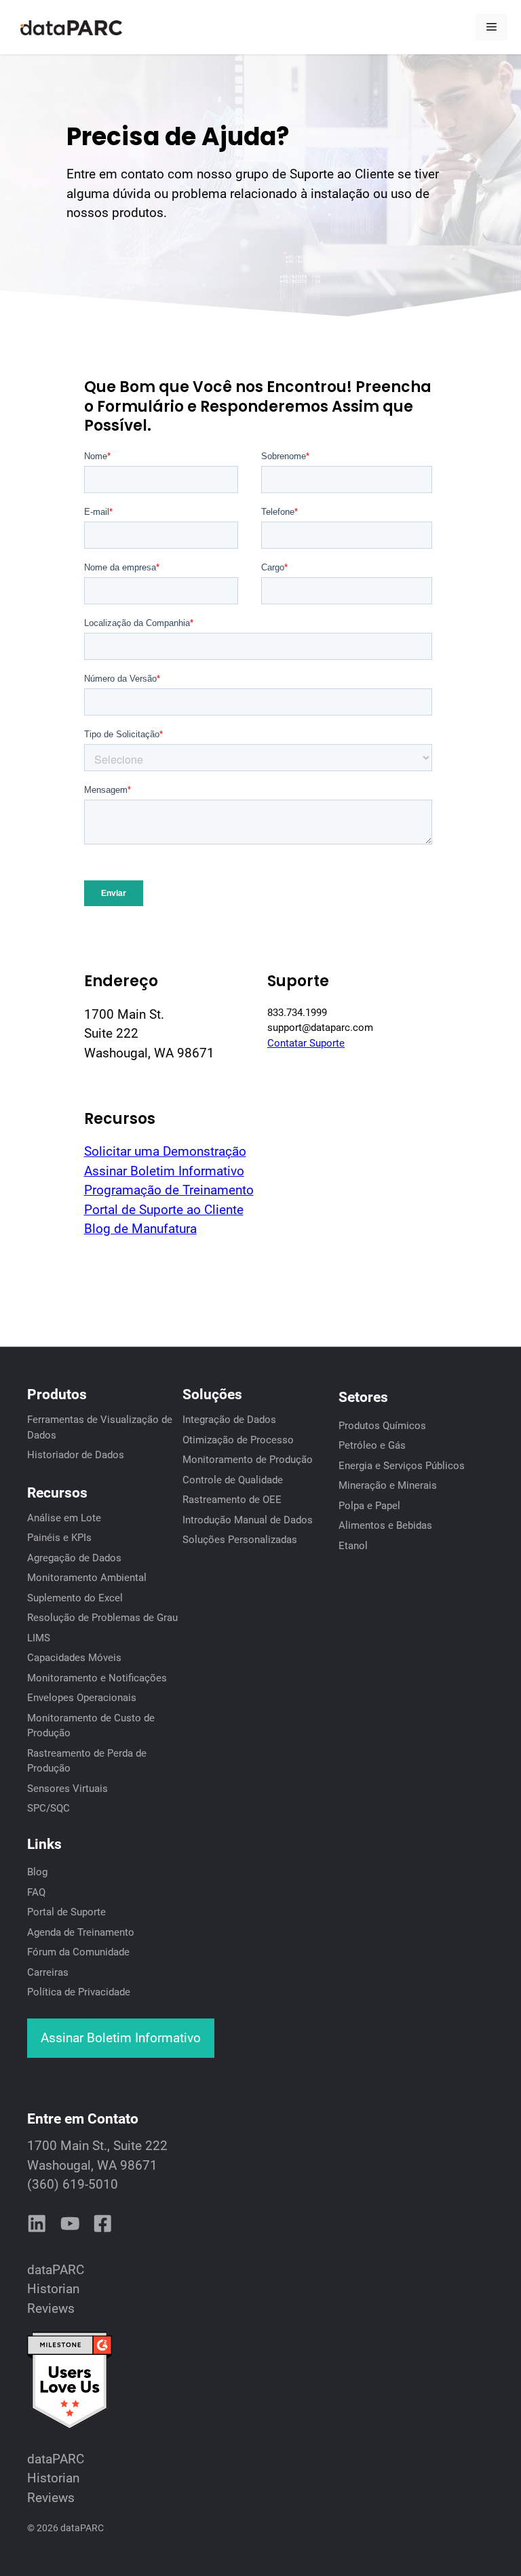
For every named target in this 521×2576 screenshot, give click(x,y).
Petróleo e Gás (372, 1445)
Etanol (353, 1546)
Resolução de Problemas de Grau (102, 1618)
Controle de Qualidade (233, 1480)
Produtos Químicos (382, 1426)
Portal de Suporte (66, 1912)
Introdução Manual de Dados (248, 1520)
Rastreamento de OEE (232, 1500)
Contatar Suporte (306, 1043)
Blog (37, 1872)
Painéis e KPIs (59, 1538)
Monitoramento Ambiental (87, 1578)
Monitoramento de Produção (248, 1460)
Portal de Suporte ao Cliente (164, 1210)
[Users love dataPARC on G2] (70, 2426)
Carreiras (48, 1972)
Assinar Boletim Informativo (164, 1171)
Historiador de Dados (76, 1455)
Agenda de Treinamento (81, 1932)
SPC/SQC (49, 1808)
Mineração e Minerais (388, 1485)
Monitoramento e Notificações (97, 1678)
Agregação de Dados (74, 1558)
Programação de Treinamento (169, 1190)
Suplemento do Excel (75, 1598)
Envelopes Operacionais (82, 1698)
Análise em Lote (64, 1518)
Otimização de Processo (238, 1440)
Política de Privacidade (79, 1992)
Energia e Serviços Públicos (402, 1466)
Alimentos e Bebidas (385, 1525)
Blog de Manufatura (140, 1229)
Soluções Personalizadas (240, 1540)
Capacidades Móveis (74, 1658)
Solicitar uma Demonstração (165, 1151)
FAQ (36, 1892)
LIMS (39, 1638)
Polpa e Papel (369, 1506)
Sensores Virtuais (67, 1789)
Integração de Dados (229, 1420)
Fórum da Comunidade (78, 1952)
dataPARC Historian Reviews (56, 2289)
